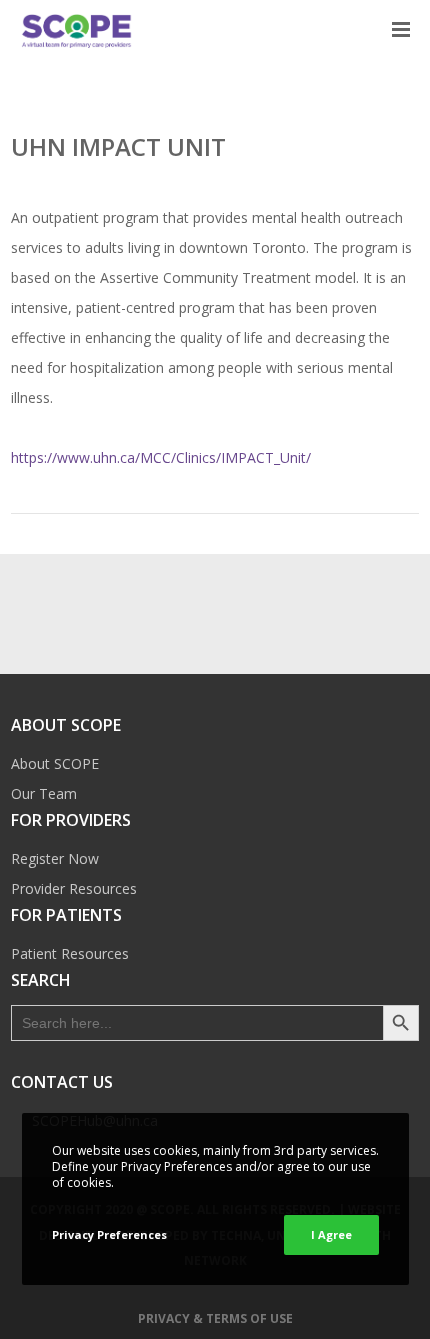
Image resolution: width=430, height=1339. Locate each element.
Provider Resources (74, 888)
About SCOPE (55, 763)
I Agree (331, 1234)
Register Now (55, 858)
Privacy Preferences (109, 1234)
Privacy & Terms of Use (215, 1318)
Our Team (44, 793)
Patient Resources (70, 953)
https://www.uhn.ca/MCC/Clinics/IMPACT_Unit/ (161, 457)
